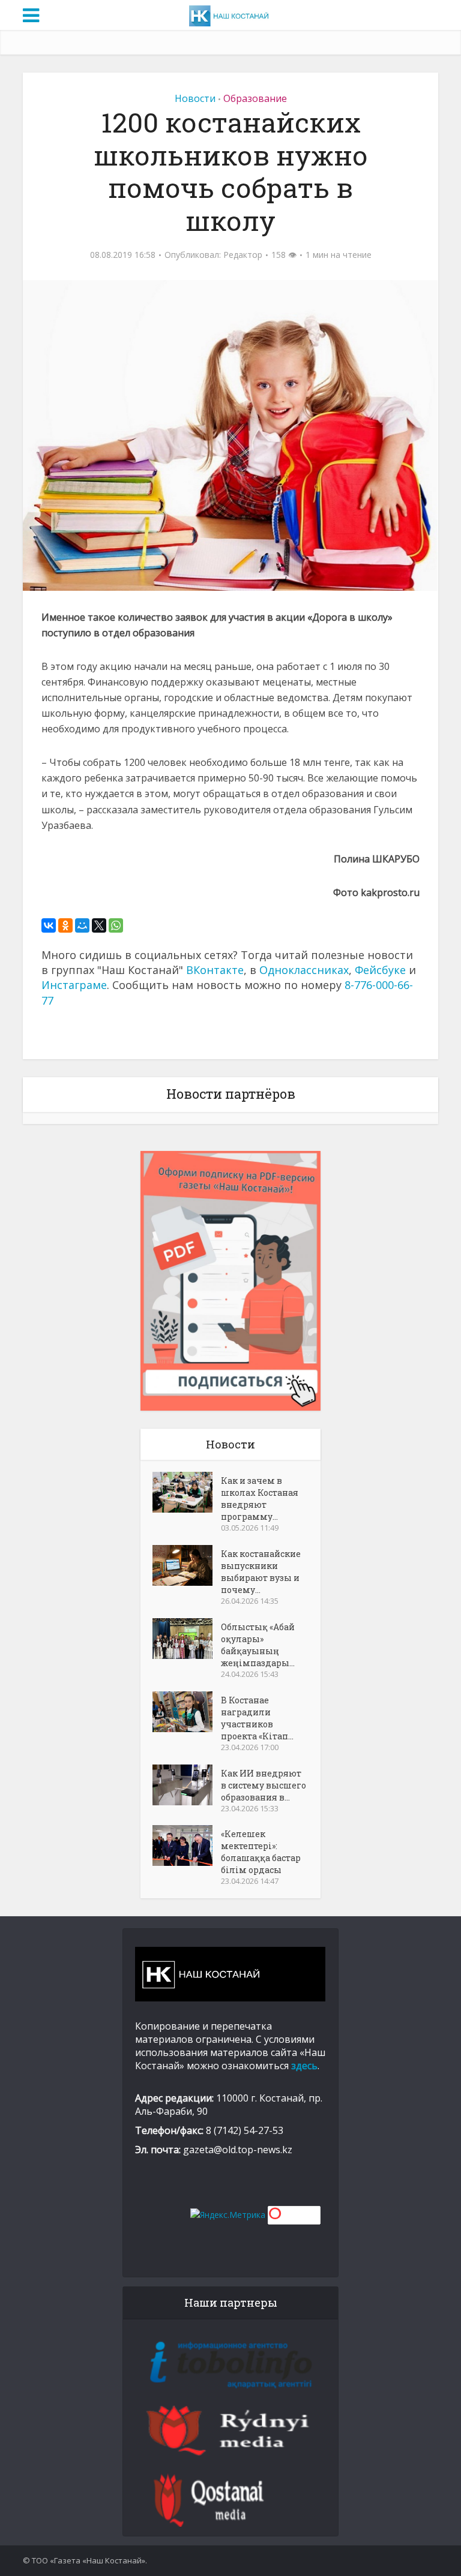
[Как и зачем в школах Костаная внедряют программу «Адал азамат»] (187, 1492)
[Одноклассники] (65, 925)
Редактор (243, 255)
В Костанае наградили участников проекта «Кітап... (257, 1718)
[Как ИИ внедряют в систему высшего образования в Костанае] (187, 1785)
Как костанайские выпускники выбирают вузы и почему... (261, 1572)
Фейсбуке (380, 970)
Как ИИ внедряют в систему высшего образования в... (264, 1785)
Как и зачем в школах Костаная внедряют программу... (260, 1499)
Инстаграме (74, 985)
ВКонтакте (215, 970)
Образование (255, 98)
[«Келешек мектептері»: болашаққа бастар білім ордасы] (187, 1845)
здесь (304, 2066)
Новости (195, 98)
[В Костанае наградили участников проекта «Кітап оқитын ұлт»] (187, 1712)
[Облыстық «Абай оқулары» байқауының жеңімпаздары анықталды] (187, 1639)
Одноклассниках (304, 970)
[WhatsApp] (116, 925)
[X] (99, 925)
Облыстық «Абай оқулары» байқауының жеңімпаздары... (258, 1645)
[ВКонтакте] (49, 925)
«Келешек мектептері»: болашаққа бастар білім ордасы (261, 1852)
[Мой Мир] (82, 925)
